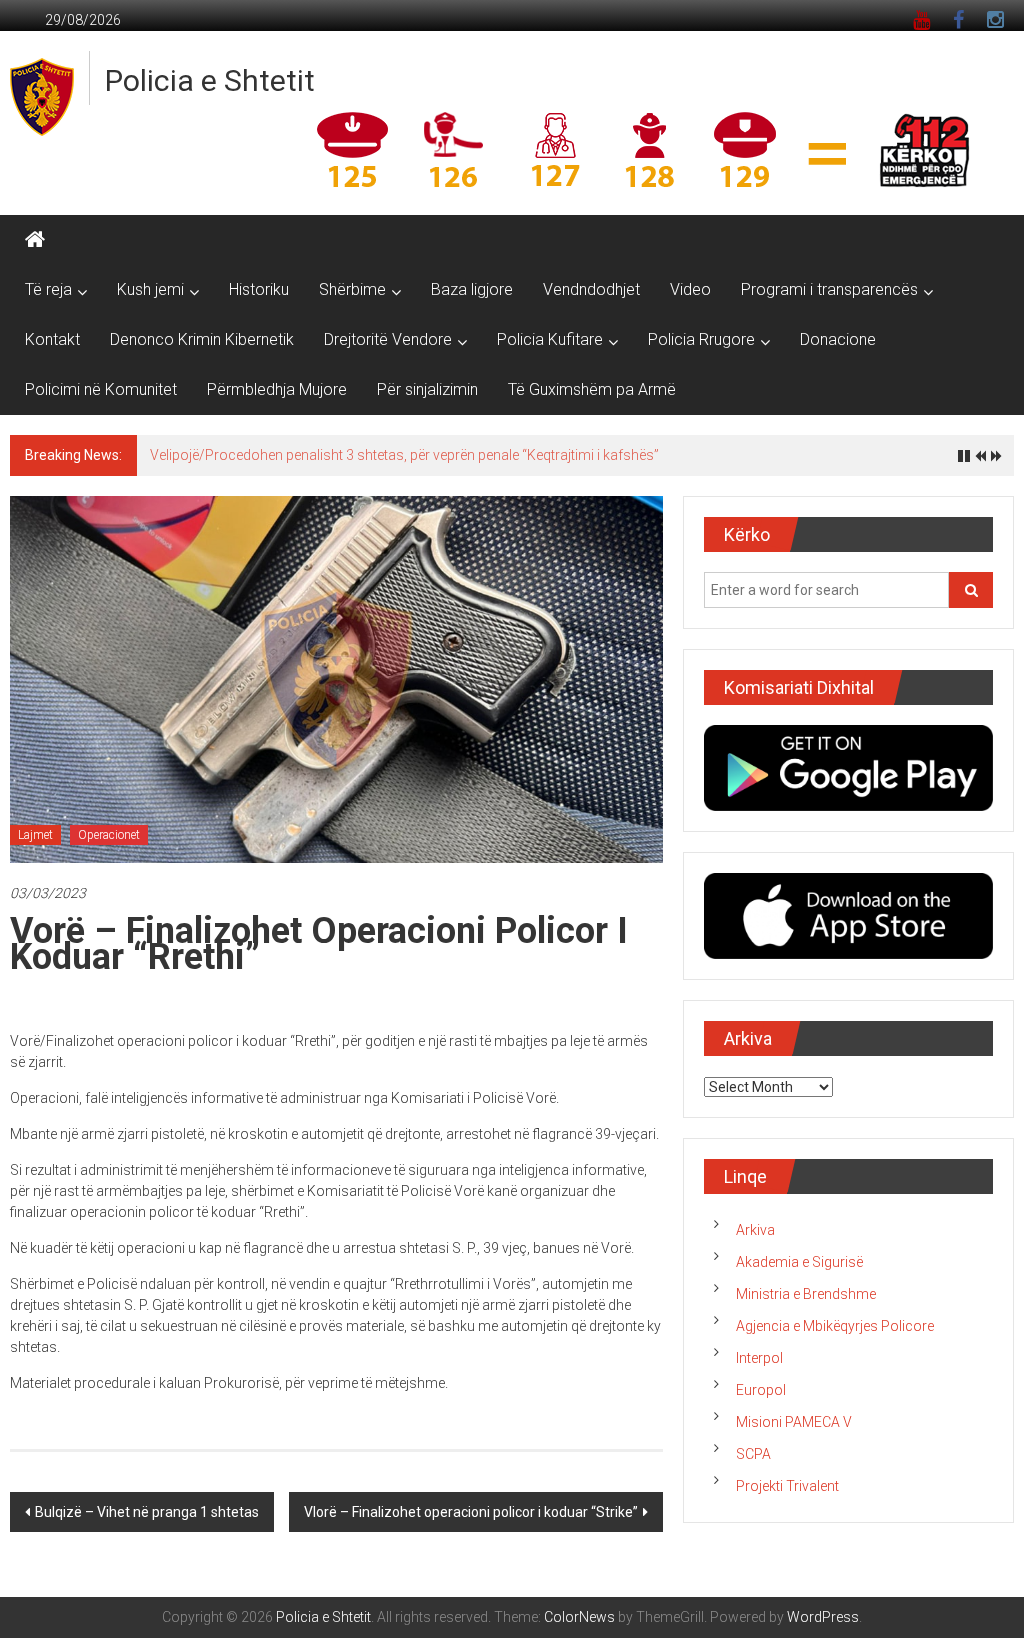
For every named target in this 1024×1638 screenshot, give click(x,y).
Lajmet (35, 835)
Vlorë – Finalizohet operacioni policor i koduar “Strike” (471, 1512)
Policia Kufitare (550, 339)
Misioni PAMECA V (794, 1422)
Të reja (48, 289)
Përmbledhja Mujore (277, 389)
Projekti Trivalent (787, 1486)
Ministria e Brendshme (806, 1294)
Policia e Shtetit (210, 80)
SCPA (753, 1454)
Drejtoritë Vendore (388, 339)
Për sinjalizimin (427, 389)
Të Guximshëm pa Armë (592, 389)
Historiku (259, 289)
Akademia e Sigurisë (799, 1262)
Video (690, 289)
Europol (761, 1390)
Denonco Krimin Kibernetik (202, 339)
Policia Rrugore (701, 339)
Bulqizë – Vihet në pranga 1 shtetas (147, 1512)
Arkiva (755, 1230)
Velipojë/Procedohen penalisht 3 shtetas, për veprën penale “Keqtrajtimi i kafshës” (404, 455)
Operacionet (109, 835)
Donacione (838, 339)
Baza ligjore (472, 289)
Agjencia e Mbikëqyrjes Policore (835, 1326)
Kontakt (52, 339)
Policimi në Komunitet (101, 389)
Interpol (759, 1358)
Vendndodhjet (591, 289)
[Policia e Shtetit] (35, 240)
